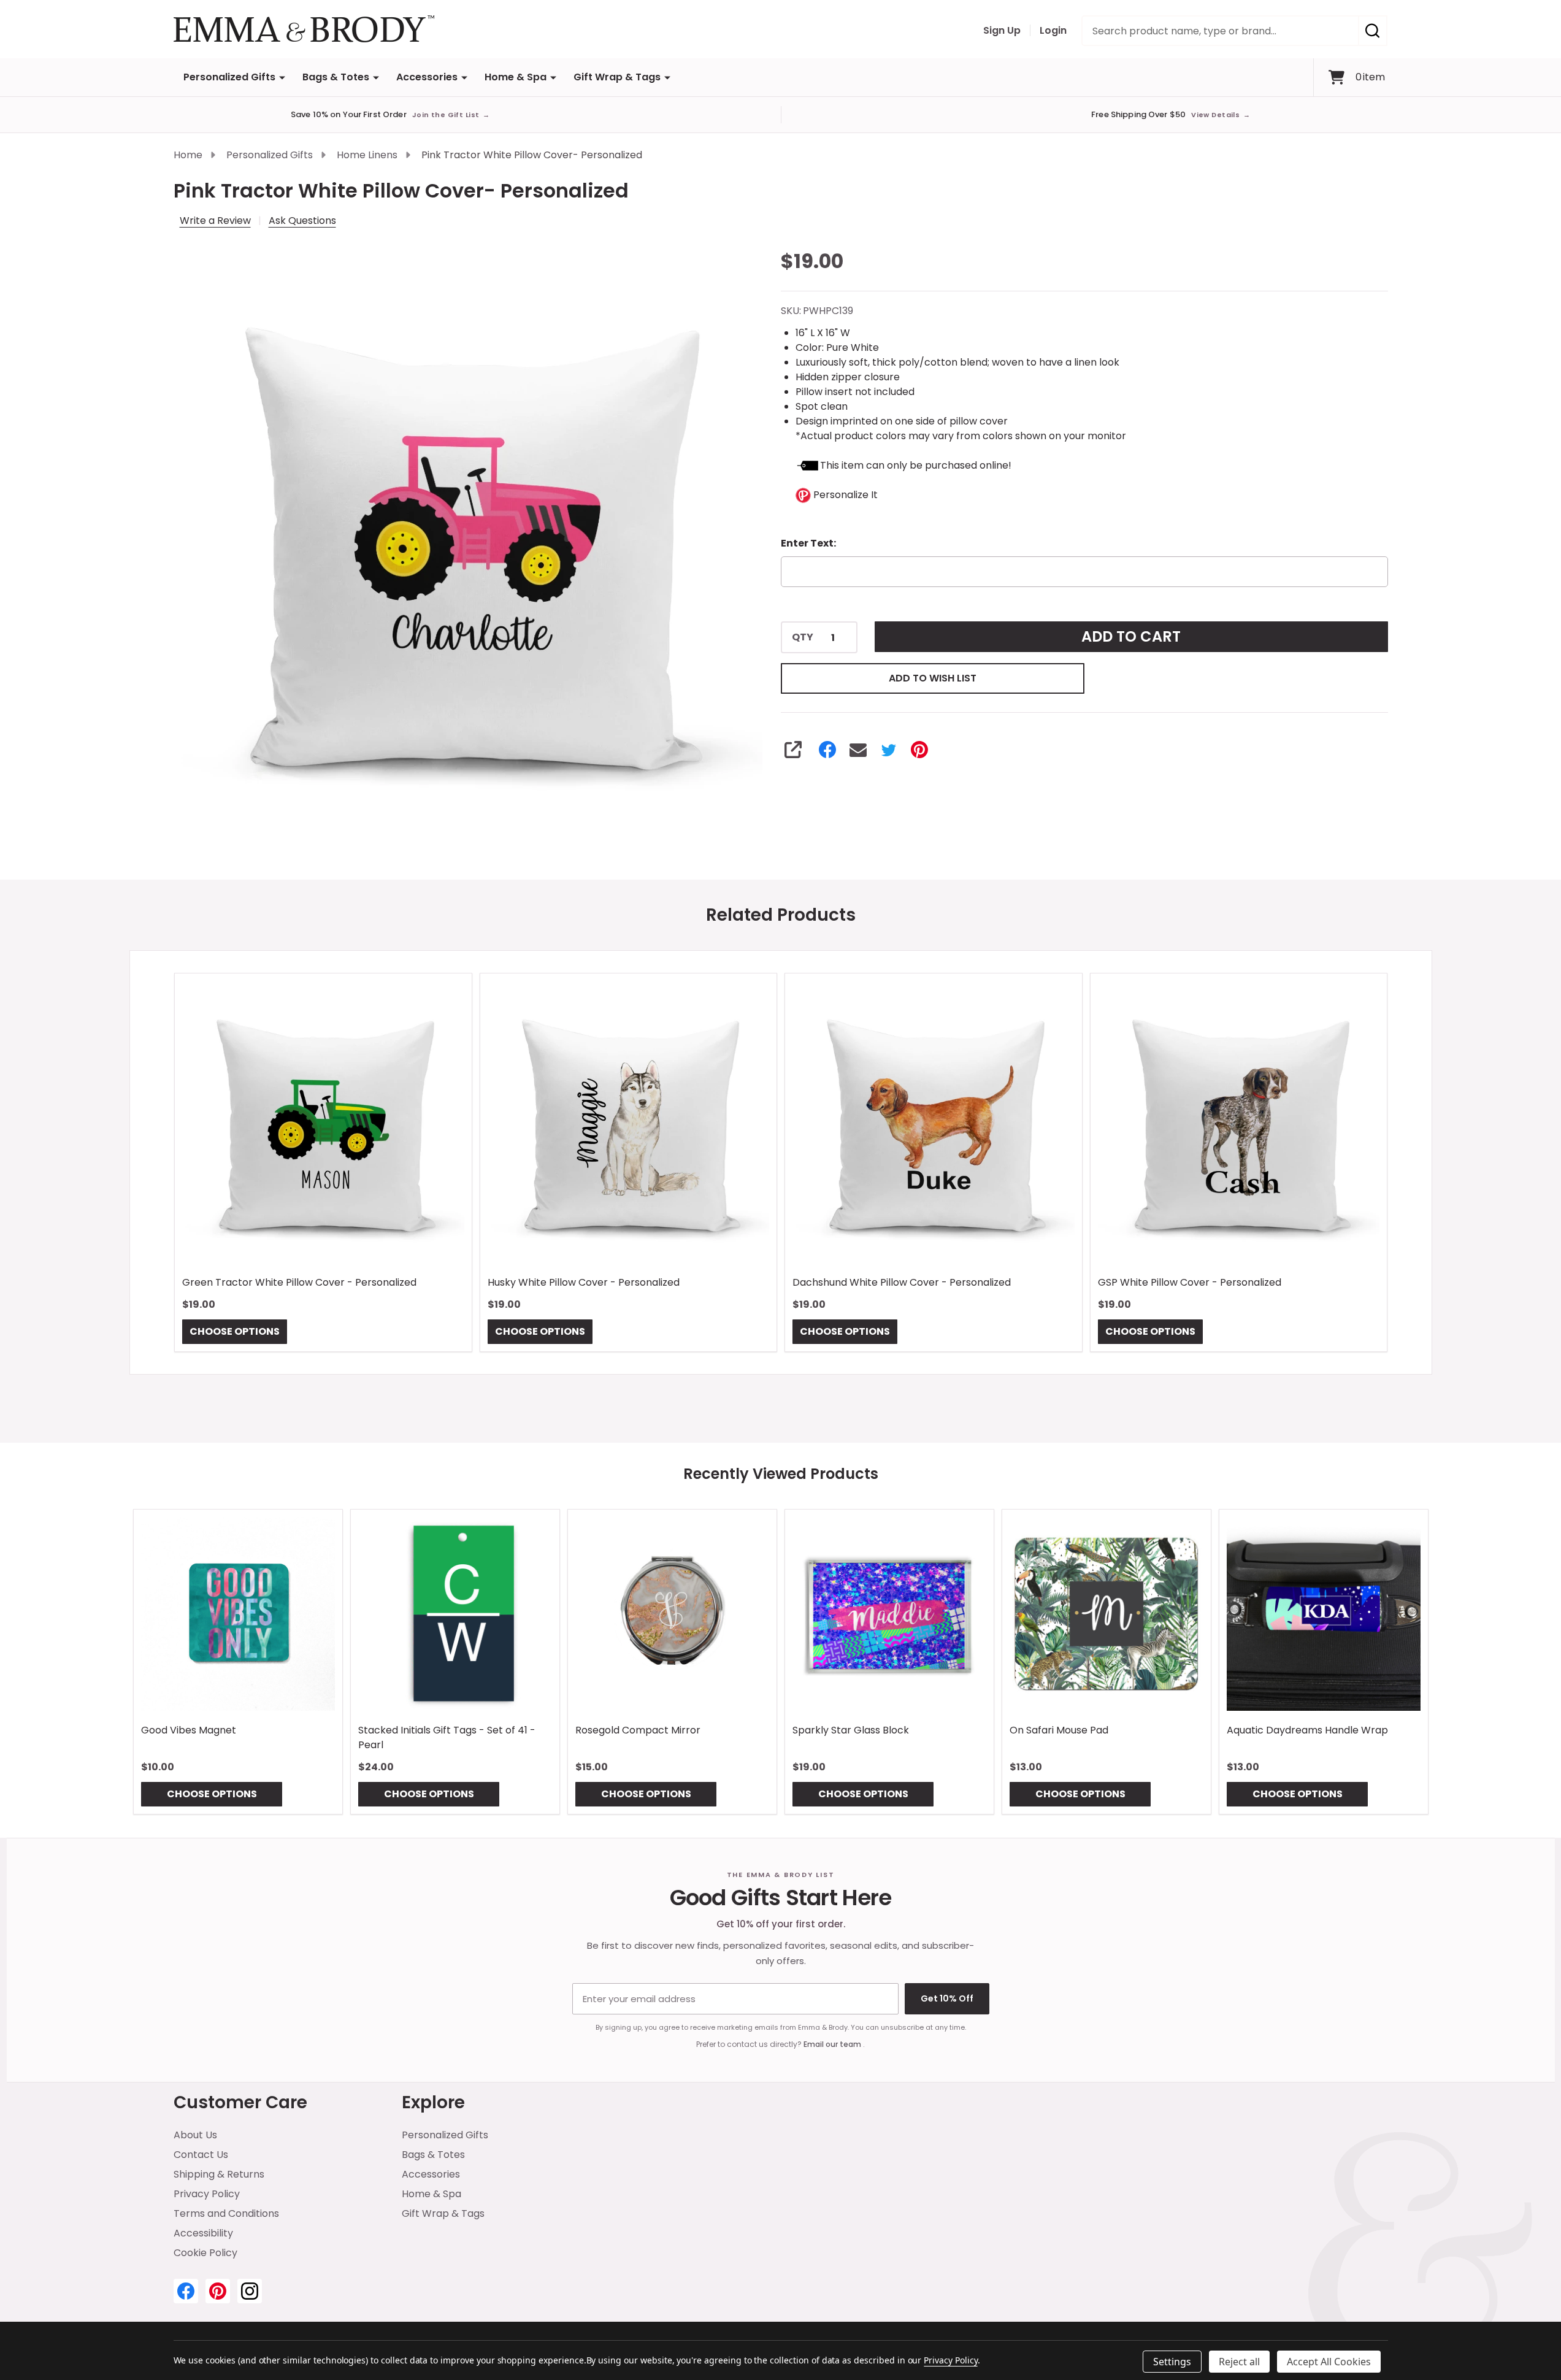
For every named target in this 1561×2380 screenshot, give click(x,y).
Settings (1172, 2362)
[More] (282, 77)
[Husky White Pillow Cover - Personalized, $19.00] (628, 1122)
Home (188, 155)
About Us (195, 2135)
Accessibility (203, 2233)
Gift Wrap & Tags (617, 77)
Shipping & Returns (219, 2174)
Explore (433, 2102)
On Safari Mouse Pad (1059, 1730)
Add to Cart (1131, 636)
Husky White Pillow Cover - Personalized (583, 1282)
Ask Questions (302, 221)
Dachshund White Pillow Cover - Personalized (902, 1282)
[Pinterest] (919, 750)
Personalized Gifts (229, 77)
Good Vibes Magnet (189, 1730)
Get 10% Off (947, 1998)
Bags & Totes (336, 77)
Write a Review (215, 221)
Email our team (833, 2044)
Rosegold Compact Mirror (638, 1730)
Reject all (1239, 2362)
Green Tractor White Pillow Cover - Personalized (299, 1282)
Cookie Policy (205, 2253)
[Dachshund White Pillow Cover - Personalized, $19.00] (934, 1122)
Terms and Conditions (226, 2213)
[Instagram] (250, 2291)
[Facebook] (827, 750)
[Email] (858, 750)
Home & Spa (516, 77)
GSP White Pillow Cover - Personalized (1189, 1282)
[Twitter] (889, 750)
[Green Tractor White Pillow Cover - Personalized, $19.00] (323, 1122)
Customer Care (240, 2102)
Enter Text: (808, 543)
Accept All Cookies (1329, 2362)
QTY (803, 637)
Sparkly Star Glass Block (851, 1730)
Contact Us (201, 2155)
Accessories (427, 77)
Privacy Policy (207, 2194)
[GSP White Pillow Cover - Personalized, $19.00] (1238, 1122)
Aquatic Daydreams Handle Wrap (1307, 1730)
